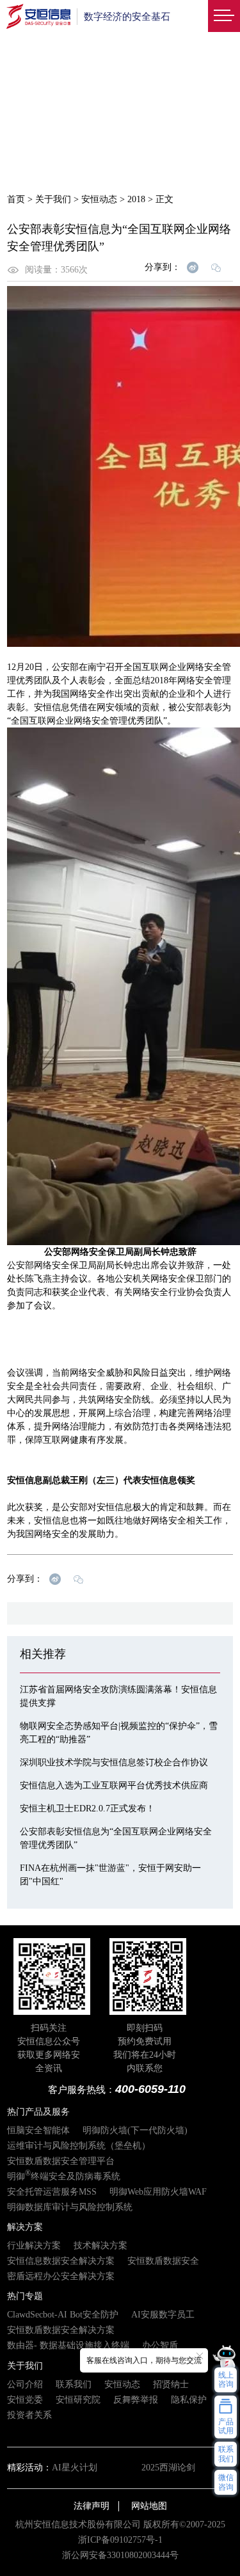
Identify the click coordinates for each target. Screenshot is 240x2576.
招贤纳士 (171, 2384)
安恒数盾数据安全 (163, 2261)
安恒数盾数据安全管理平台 (61, 2161)
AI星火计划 (75, 2468)
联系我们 (74, 2384)
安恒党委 (25, 2400)
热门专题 (25, 2296)
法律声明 (92, 2506)
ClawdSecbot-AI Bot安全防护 (63, 2315)
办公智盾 (160, 2345)
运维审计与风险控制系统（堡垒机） (79, 2146)
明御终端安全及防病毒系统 (64, 2176)
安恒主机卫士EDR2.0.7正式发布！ (87, 1809)
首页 (16, 199)
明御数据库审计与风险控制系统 (70, 2207)
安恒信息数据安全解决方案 (61, 2261)
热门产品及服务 (38, 2112)
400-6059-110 (150, 2089)
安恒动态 (99, 199)
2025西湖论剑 (168, 2468)
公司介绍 (25, 2384)
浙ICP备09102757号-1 (120, 2540)
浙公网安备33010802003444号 (120, 2555)
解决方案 (25, 2227)
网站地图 (149, 2506)
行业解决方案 (34, 2246)
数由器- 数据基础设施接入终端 (68, 2345)
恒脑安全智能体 (38, 2130)
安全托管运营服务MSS (52, 2192)
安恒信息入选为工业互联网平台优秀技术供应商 (114, 1785)
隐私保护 (189, 2400)
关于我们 (53, 199)
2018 (136, 199)
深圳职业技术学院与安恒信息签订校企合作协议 (114, 1762)
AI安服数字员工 (163, 2315)
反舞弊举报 (136, 2400)
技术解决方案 (100, 2246)
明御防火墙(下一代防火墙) (135, 2130)
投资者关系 (29, 2415)
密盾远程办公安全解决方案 (61, 2276)
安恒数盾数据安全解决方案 (61, 2330)
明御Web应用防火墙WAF (158, 2192)
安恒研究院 (78, 2400)
